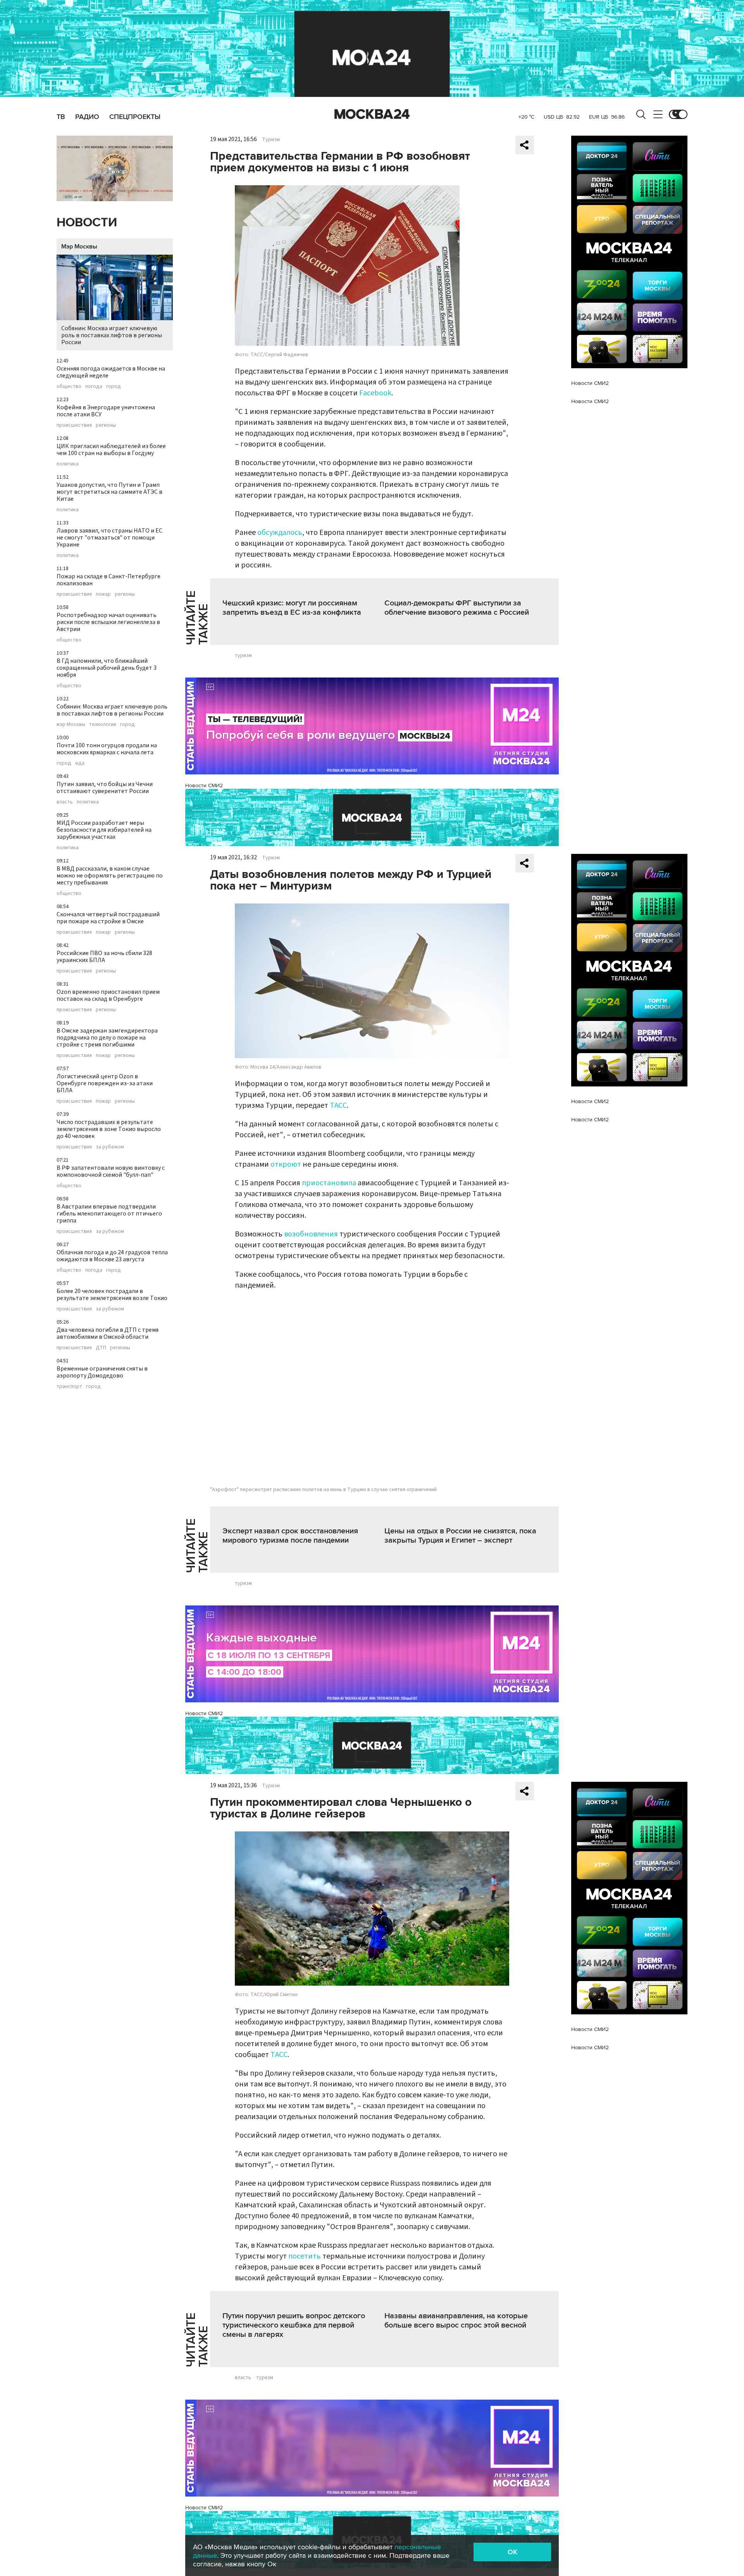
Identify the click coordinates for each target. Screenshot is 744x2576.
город (114, 386)
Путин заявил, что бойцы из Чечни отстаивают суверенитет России (105, 788)
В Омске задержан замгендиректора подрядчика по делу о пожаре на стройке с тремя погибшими (107, 1038)
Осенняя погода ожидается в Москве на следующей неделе (111, 372)
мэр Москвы (71, 724)
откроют (286, 1164)
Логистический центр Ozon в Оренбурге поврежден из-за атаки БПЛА (105, 1083)
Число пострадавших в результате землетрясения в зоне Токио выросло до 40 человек (109, 1129)
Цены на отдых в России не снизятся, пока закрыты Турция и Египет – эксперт (460, 1536)
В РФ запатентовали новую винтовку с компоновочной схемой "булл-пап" (111, 1171)
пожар (103, 594)
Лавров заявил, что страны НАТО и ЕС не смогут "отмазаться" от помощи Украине (109, 538)
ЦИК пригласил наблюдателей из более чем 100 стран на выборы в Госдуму (111, 450)
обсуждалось (280, 533)
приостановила (329, 1183)
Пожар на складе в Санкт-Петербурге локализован (108, 580)
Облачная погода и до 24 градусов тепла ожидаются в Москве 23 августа (112, 1256)
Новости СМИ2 (204, 785)
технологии (103, 724)
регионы (106, 425)
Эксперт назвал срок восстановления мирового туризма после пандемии (290, 1536)
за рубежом (110, 1147)
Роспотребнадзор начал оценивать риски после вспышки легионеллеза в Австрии (108, 622)
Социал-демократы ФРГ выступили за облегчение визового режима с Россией (457, 608)
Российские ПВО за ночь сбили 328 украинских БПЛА (104, 957)
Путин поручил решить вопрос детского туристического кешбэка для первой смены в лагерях (294, 2325)
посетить (305, 2256)
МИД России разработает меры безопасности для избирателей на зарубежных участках (104, 830)
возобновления (311, 1234)
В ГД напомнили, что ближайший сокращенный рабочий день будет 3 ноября (107, 668)
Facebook (375, 393)
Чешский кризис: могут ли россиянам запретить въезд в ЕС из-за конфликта (292, 608)
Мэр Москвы (79, 247)
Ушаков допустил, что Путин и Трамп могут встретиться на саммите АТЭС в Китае (109, 492)
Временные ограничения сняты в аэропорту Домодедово (102, 1372)
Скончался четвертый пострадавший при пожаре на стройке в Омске (108, 918)
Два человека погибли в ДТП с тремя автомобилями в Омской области (108, 1333)
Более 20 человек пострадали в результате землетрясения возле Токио (112, 1295)
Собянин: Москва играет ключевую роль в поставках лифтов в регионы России (112, 335)
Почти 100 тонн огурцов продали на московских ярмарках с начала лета (107, 749)
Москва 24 (372, 114)
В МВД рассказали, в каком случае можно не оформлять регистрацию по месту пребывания (110, 876)
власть (65, 802)
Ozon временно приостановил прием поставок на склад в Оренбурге (108, 995)
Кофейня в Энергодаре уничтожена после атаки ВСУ (106, 411)
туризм (243, 655)
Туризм (271, 140)
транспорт (69, 1386)
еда (80, 763)
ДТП (101, 1348)
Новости (87, 223)
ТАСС (338, 1105)
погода (94, 386)
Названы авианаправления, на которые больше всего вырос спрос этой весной (456, 2321)
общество (69, 386)
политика (68, 464)
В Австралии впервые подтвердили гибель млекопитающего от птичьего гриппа (109, 1214)
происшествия (74, 425)
